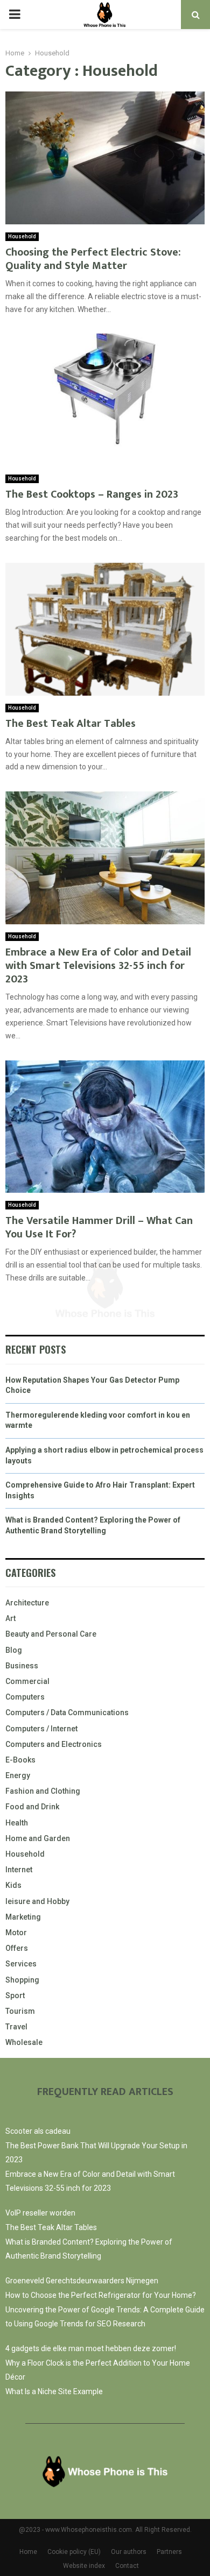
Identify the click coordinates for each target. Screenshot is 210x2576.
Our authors (129, 2552)
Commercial (27, 1681)
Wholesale (24, 2042)
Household (22, 236)
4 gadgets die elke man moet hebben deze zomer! (91, 2348)
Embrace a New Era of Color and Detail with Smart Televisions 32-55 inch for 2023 (98, 966)
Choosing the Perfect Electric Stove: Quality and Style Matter (93, 259)
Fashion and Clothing (43, 1791)
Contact (127, 2566)
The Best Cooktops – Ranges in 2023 (92, 494)
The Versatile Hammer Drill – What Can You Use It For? (99, 1227)
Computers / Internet (41, 1729)
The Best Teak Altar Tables (71, 724)
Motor (16, 1933)
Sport (15, 1995)
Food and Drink (32, 1807)
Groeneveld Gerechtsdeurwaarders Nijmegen (82, 2281)
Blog (14, 1650)
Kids (13, 1885)
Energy (18, 1775)
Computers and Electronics (54, 1744)
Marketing (23, 1917)
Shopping (22, 1980)
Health (17, 1823)
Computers (25, 1697)
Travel (16, 2027)
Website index (84, 2566)
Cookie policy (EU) (74, 2552)
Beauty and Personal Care (51, 1634)
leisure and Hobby (37, 1901)
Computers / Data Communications (67, 1712)
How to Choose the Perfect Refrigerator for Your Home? (101, 2295)
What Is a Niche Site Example (54, 2391)
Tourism (20, 2011)
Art (10, 1618)
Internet (19, 1870)
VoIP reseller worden (40, 2213)
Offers (17, 1948)
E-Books (20, 1760)
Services (21, 1964)
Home (28, 2552)
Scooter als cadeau (38, 2131)
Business (22, 1666)
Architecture (27, 1603)
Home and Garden (38, 1838)
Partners (169, 2552)
